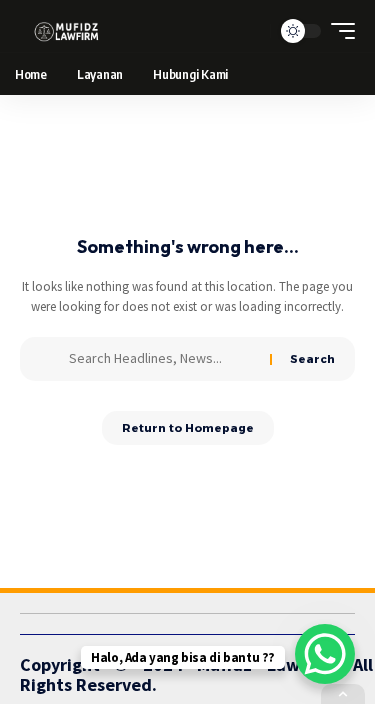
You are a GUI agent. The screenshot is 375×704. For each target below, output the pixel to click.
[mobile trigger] (338, 31)
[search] (250, 31)
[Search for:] (162, 359)
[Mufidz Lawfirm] (66, 31)
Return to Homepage (188, 428)
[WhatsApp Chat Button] (325, 654)
